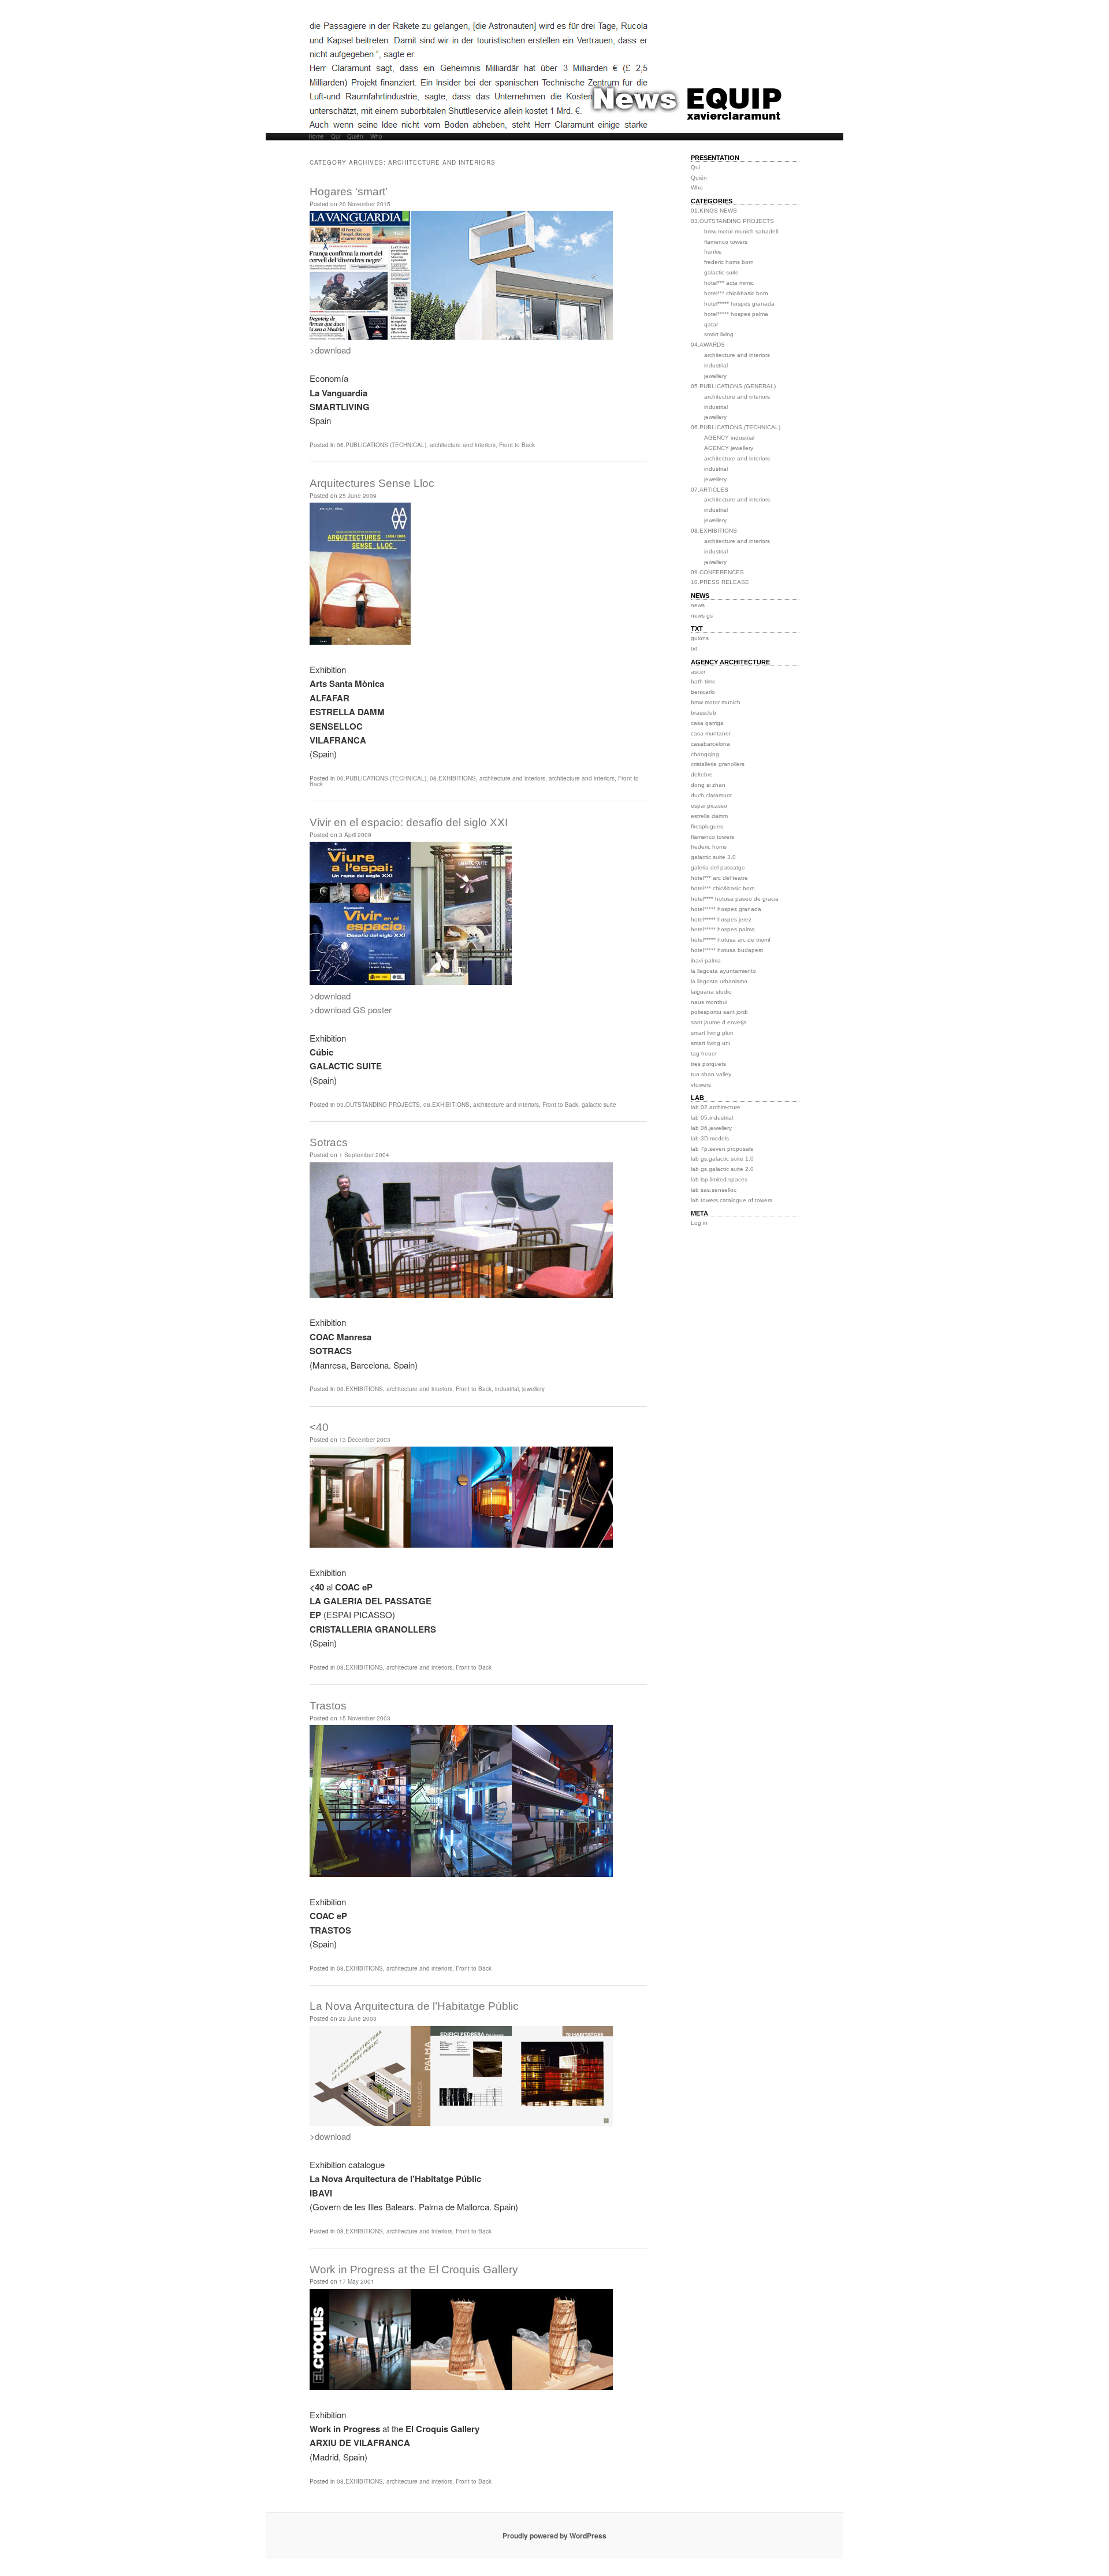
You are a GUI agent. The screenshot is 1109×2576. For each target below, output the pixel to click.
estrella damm (709, 816)
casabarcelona (710, 744)
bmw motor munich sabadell (741, 231)
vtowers (701, 1085)
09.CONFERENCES (717, 572)
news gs (702, 616)
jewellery (533, 1389)
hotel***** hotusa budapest (727, 950)
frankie (713, 252)
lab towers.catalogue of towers (732, 1200)
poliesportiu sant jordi (719, 1012)
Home (316, 137)
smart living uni (710, 1043)
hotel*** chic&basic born (736, 293)
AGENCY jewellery (729, 448)
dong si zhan (708, 785)
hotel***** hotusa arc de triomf (731, 940)
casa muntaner (711, 733)
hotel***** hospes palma (736, 314)
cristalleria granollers (718, 764)
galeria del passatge (718, 867)
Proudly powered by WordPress (554, 2536)
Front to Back (517, 445)
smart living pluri (712, 1033)
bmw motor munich (716, 702)
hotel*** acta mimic (729, 283)
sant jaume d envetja (719, 1022)
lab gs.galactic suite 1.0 (722, 1159)
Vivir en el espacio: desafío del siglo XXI (409, 822)
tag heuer (704, 1053)
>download (330, 350)
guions (700, 638)
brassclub (704, 713)
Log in (699, 1223)
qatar (711, 324)
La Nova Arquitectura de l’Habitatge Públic (414, 2006)
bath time (703, 681)
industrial (507, 1389)
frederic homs (709, 847)
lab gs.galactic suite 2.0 (722, 1169)
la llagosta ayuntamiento (723, 971)
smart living (719, 334)
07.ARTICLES (710, 490)
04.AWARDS (708, 345)
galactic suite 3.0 (713, 857)
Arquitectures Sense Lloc (372, 483)
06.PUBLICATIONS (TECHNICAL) (382, 445)
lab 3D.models (710, 1138)
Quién (355, 137)
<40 (319, 1427)
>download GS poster (351, 1010)
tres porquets (708, 1064)
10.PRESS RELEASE (720, 582)
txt (694, 648)
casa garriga (707, 723)
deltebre (702, 774)
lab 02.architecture (716, 1107)
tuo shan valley (711, 1074)
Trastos (328, 1706)
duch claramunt (711, 795)
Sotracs (329, 1142)
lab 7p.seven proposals (722, 1149)
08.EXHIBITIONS (453, 778)
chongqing (705, 754)
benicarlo (703, 692)
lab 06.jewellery (711, 1128)
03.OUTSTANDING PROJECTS (378, 1105)
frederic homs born (729, 262)
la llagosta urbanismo (719, 981)
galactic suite (599, 1105)
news (698, 605)
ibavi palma (706, 960)
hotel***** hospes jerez (721, 919)
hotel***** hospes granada (739, 304)
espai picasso (709, 806)
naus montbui (709, 1002)
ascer (698, 672)
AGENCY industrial (729, 438)
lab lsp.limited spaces (719, 1179)
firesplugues (707, 826)
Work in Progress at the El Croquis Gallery (414, 2270)
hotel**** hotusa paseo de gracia (735, 899)
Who (376, 137)
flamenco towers (726, 242)
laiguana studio (711, 992)
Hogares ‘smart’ (349, 192)
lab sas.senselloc (714, 1190)
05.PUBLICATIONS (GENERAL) (733, 386)
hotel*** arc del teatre (719, 878)
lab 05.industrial (712, 1118)
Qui (336, 137)
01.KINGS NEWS (714, 211)
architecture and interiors (463, 445)
